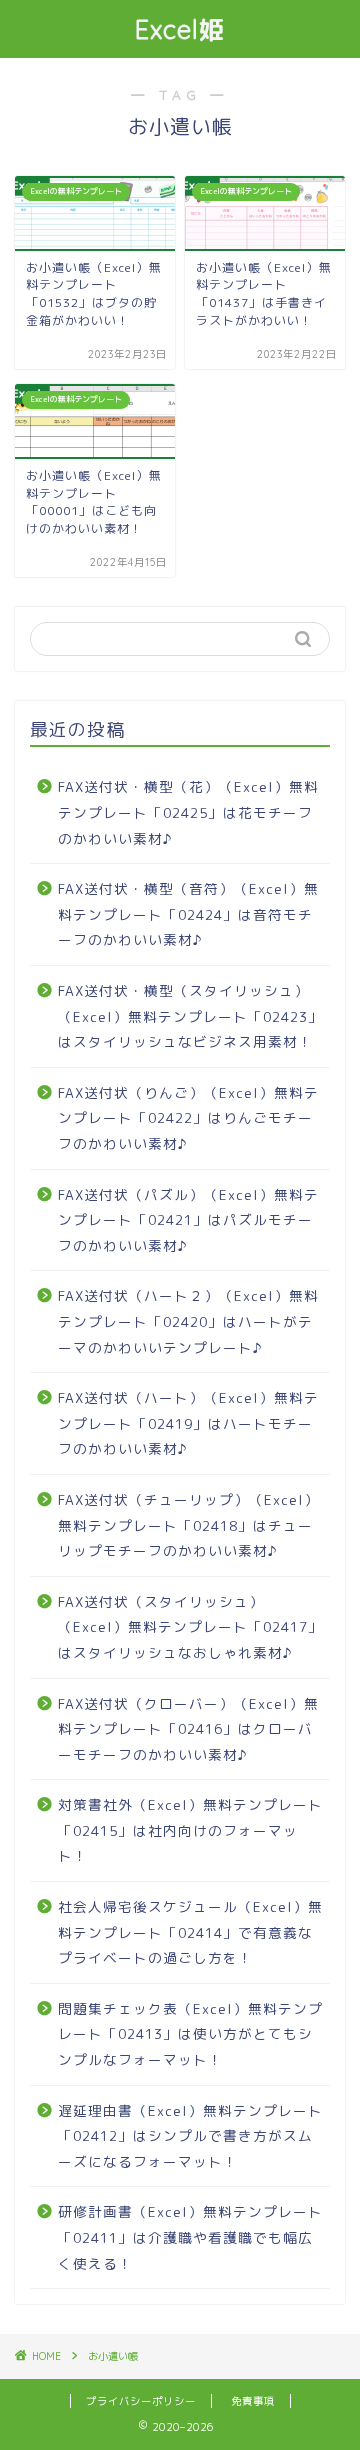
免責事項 (253, 2401)
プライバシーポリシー (141, 2401)
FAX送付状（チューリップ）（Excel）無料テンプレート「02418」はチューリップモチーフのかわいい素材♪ (188, 1525)
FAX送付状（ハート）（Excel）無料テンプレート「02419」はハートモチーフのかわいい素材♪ (188, 1423)
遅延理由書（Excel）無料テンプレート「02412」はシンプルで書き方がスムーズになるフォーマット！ (190, 2136)
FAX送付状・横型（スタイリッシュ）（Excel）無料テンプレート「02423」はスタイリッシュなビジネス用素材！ (190, 1016)
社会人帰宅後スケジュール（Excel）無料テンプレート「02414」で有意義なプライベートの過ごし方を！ (190, 1932)
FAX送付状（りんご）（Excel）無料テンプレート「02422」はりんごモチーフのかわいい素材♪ (188, 1118)
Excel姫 (180, 29)
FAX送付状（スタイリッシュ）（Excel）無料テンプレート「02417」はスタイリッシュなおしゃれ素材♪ (190, 1627)
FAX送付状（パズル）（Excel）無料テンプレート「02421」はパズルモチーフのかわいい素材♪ (188, 1220)
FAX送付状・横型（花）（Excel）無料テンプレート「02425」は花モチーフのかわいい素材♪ (188, 812)
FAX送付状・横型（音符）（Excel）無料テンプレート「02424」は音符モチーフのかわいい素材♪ (188, 914)
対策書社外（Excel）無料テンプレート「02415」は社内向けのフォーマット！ (190, 1830)
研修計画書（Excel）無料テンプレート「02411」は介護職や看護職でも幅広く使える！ (190, 2237)
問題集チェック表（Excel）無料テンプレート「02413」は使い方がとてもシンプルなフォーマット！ (190, 2034)
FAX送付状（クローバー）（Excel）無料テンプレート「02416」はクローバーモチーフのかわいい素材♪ (188, 1729)
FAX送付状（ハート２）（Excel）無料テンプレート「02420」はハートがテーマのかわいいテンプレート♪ (188, 1321)
